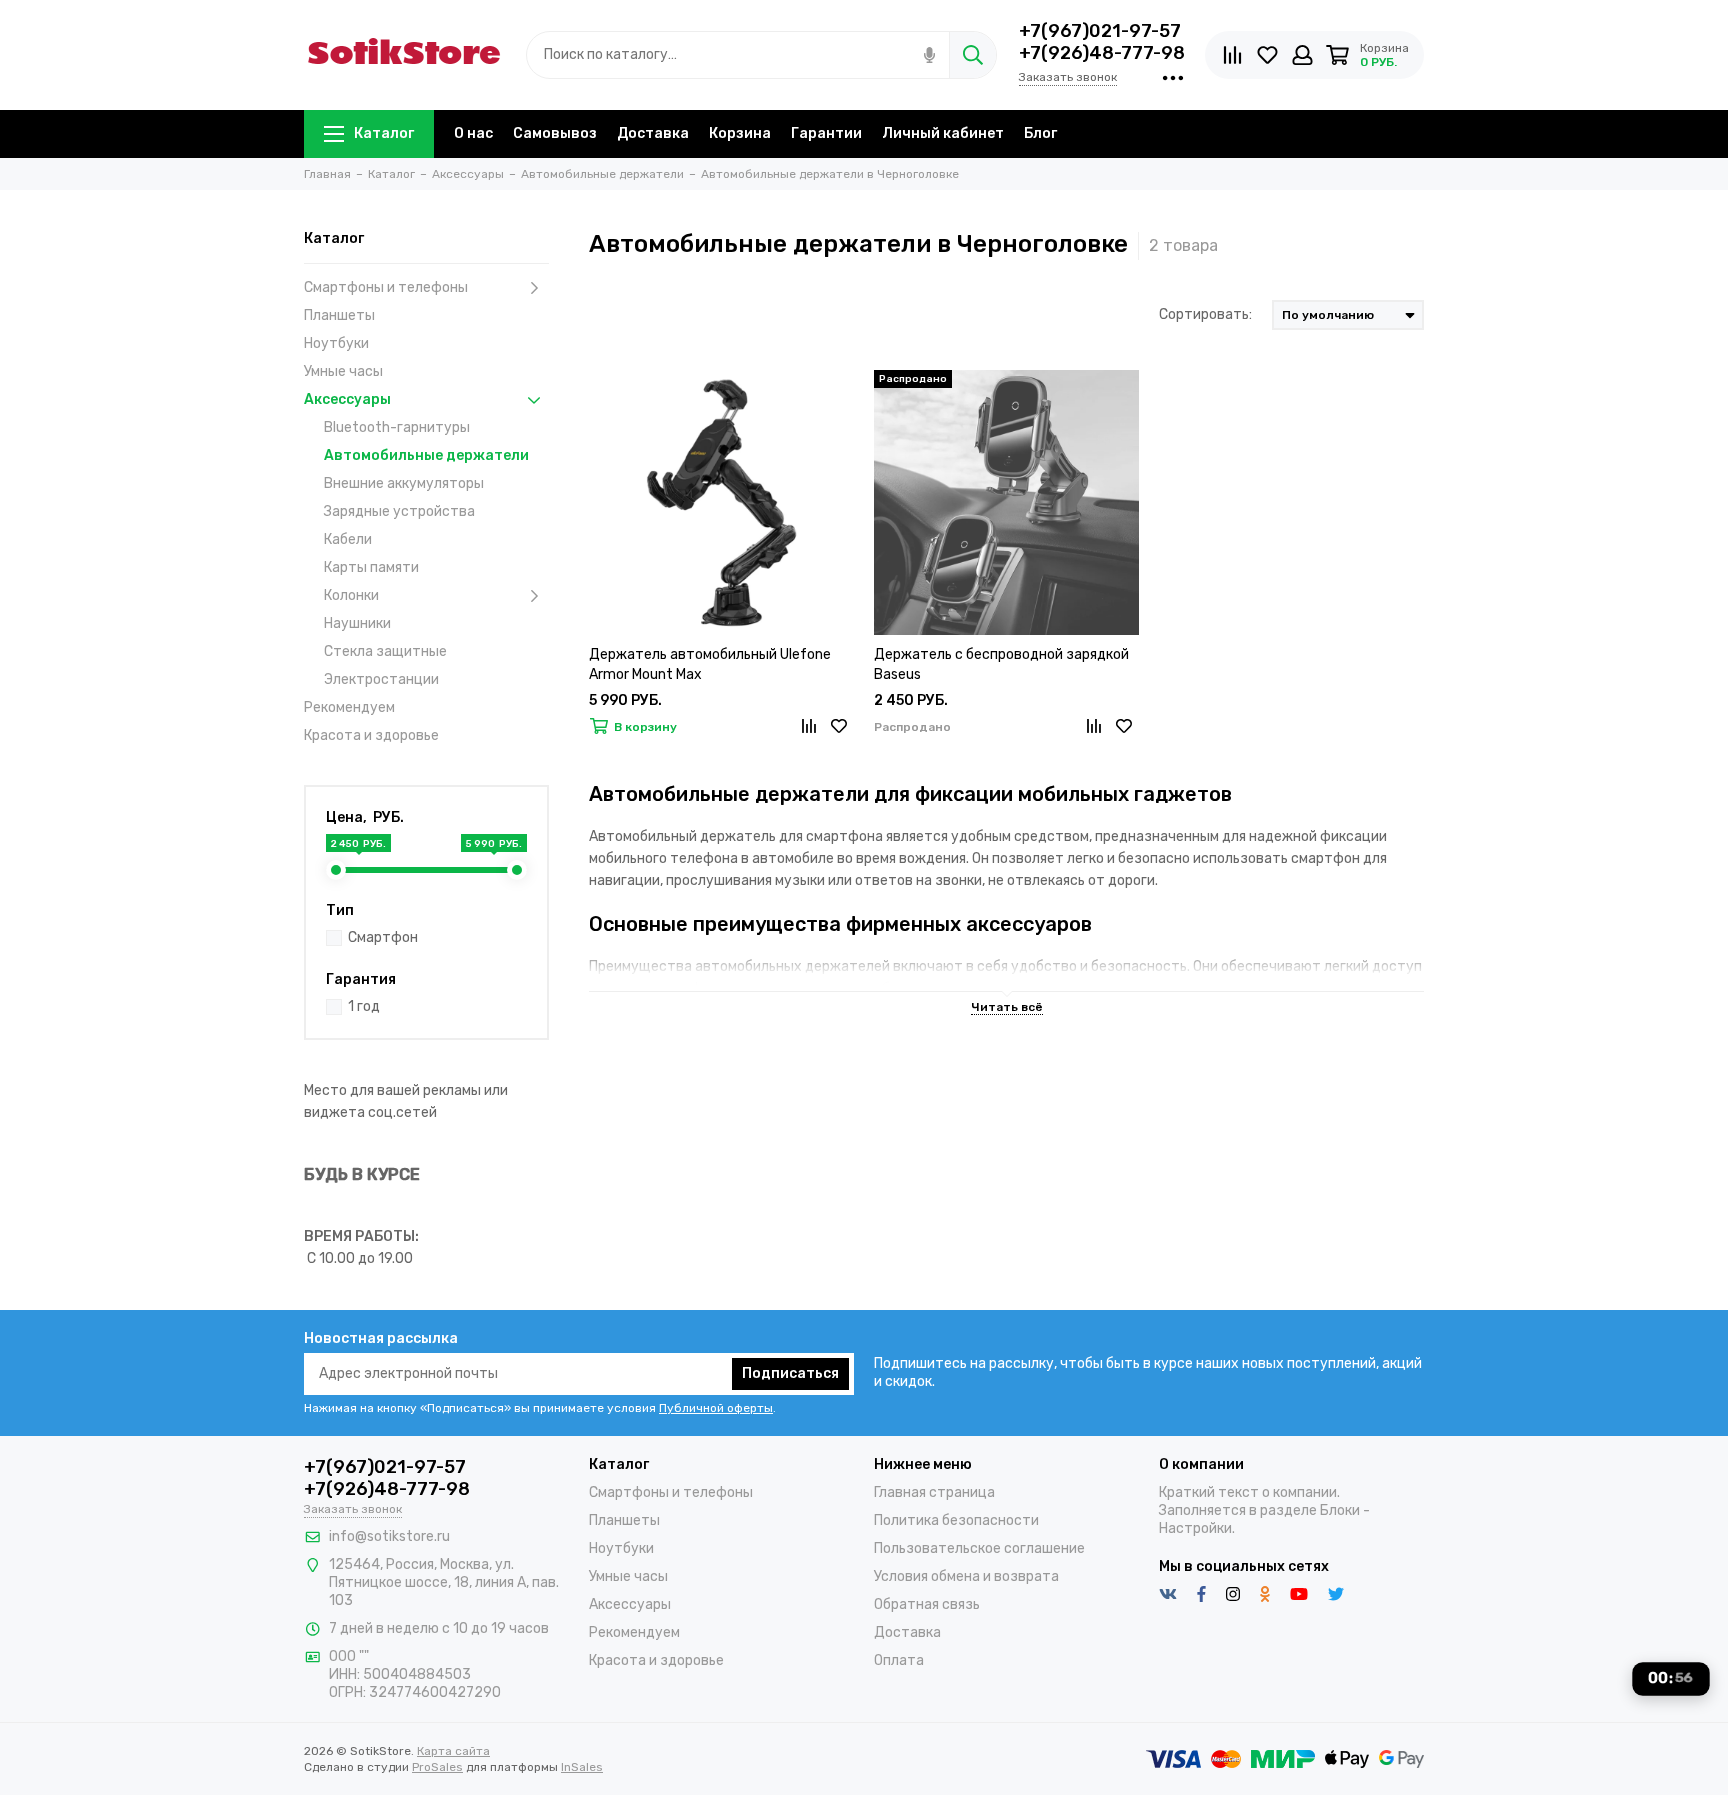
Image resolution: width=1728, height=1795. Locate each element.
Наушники (357, 623)
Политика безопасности (956, 1520)
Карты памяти (371, 567)
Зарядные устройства (399, 511)
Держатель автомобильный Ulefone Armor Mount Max (710, 664)
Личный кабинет (943, 133)
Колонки (351, 595)
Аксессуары (347, 399)
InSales (582, 1767)
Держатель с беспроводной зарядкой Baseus (1001, 664)
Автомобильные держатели (426, 455)
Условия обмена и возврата (966, 1576)
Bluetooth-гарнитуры (397, 427)
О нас (473, 133)
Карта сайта (453, 1751)
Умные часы (343, 371)
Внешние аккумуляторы (404, 483)
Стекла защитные (385, 651)
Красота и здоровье (371, 735)
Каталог (384, 133)
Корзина (740, 133)
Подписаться (790, 1373)
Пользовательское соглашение (979, 1548)
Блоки (1340, 1510)
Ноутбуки (336, 343)
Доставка (653, 133)
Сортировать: (1205, 314)
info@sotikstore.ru (389, 1536)
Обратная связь (927, 1604)
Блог (1040, 133)
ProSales (437, 1767)
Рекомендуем (349, 707)
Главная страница (934, 1492)
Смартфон (383, 937)
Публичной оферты (716, 1408)
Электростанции (381, 679)
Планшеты (339, 315)
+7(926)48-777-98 (1102, 53)
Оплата (899, 1660)
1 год (364, 1006)
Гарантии (826, 133)
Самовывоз (555, 133)
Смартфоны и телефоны (386, 287)
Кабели (348, 539)
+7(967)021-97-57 (1100, 31)
